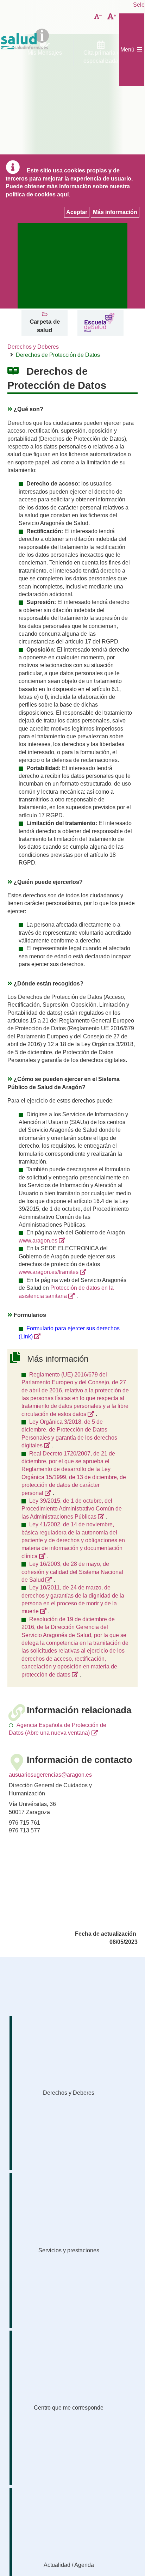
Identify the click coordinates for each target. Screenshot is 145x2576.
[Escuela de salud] (99, 323)
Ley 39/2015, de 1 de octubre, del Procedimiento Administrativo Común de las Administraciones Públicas (72, 1509)
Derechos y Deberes (33, 347)
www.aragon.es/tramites (49, 1272)
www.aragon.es (38, 1241)
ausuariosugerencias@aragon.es (50, 1775)
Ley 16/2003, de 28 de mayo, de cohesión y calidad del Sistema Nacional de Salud (72, 1572)
